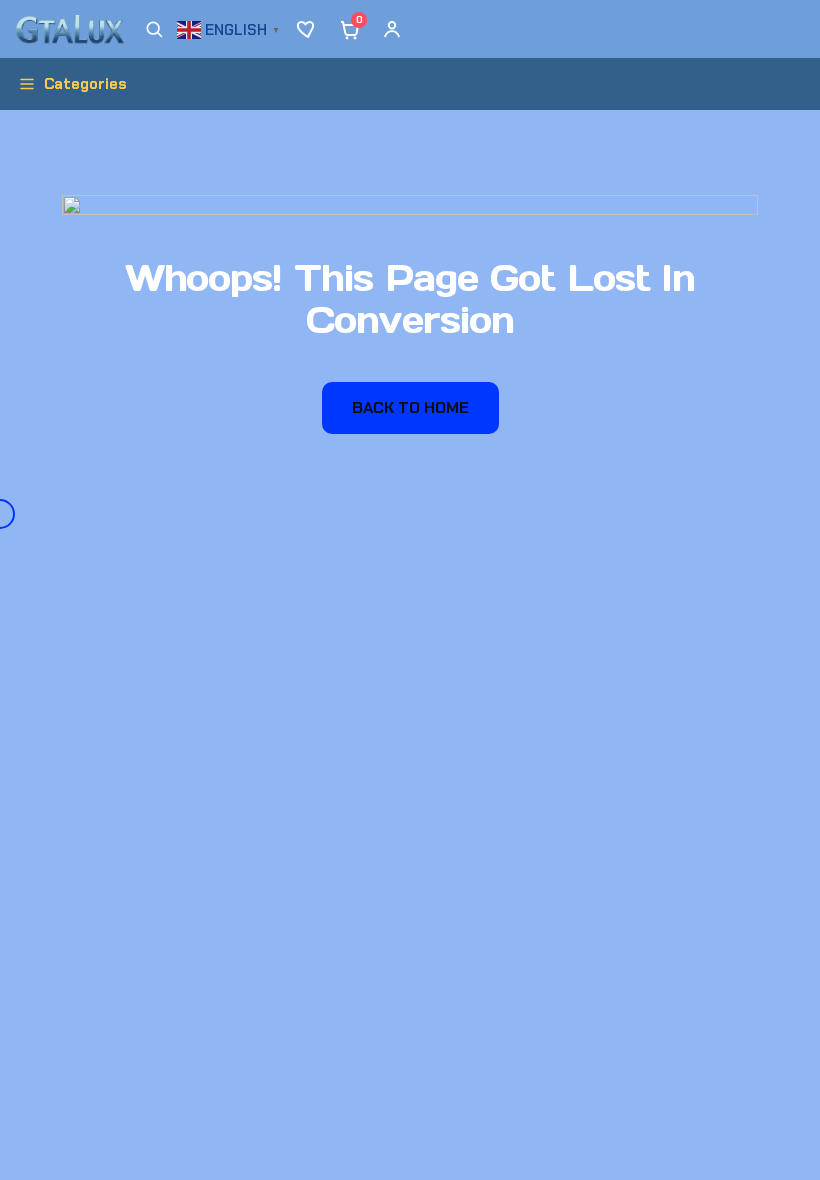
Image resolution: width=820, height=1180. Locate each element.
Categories (85, 84)
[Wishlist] (308, 29)
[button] (231, 27)
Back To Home (410, 407)
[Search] (154, 29)
